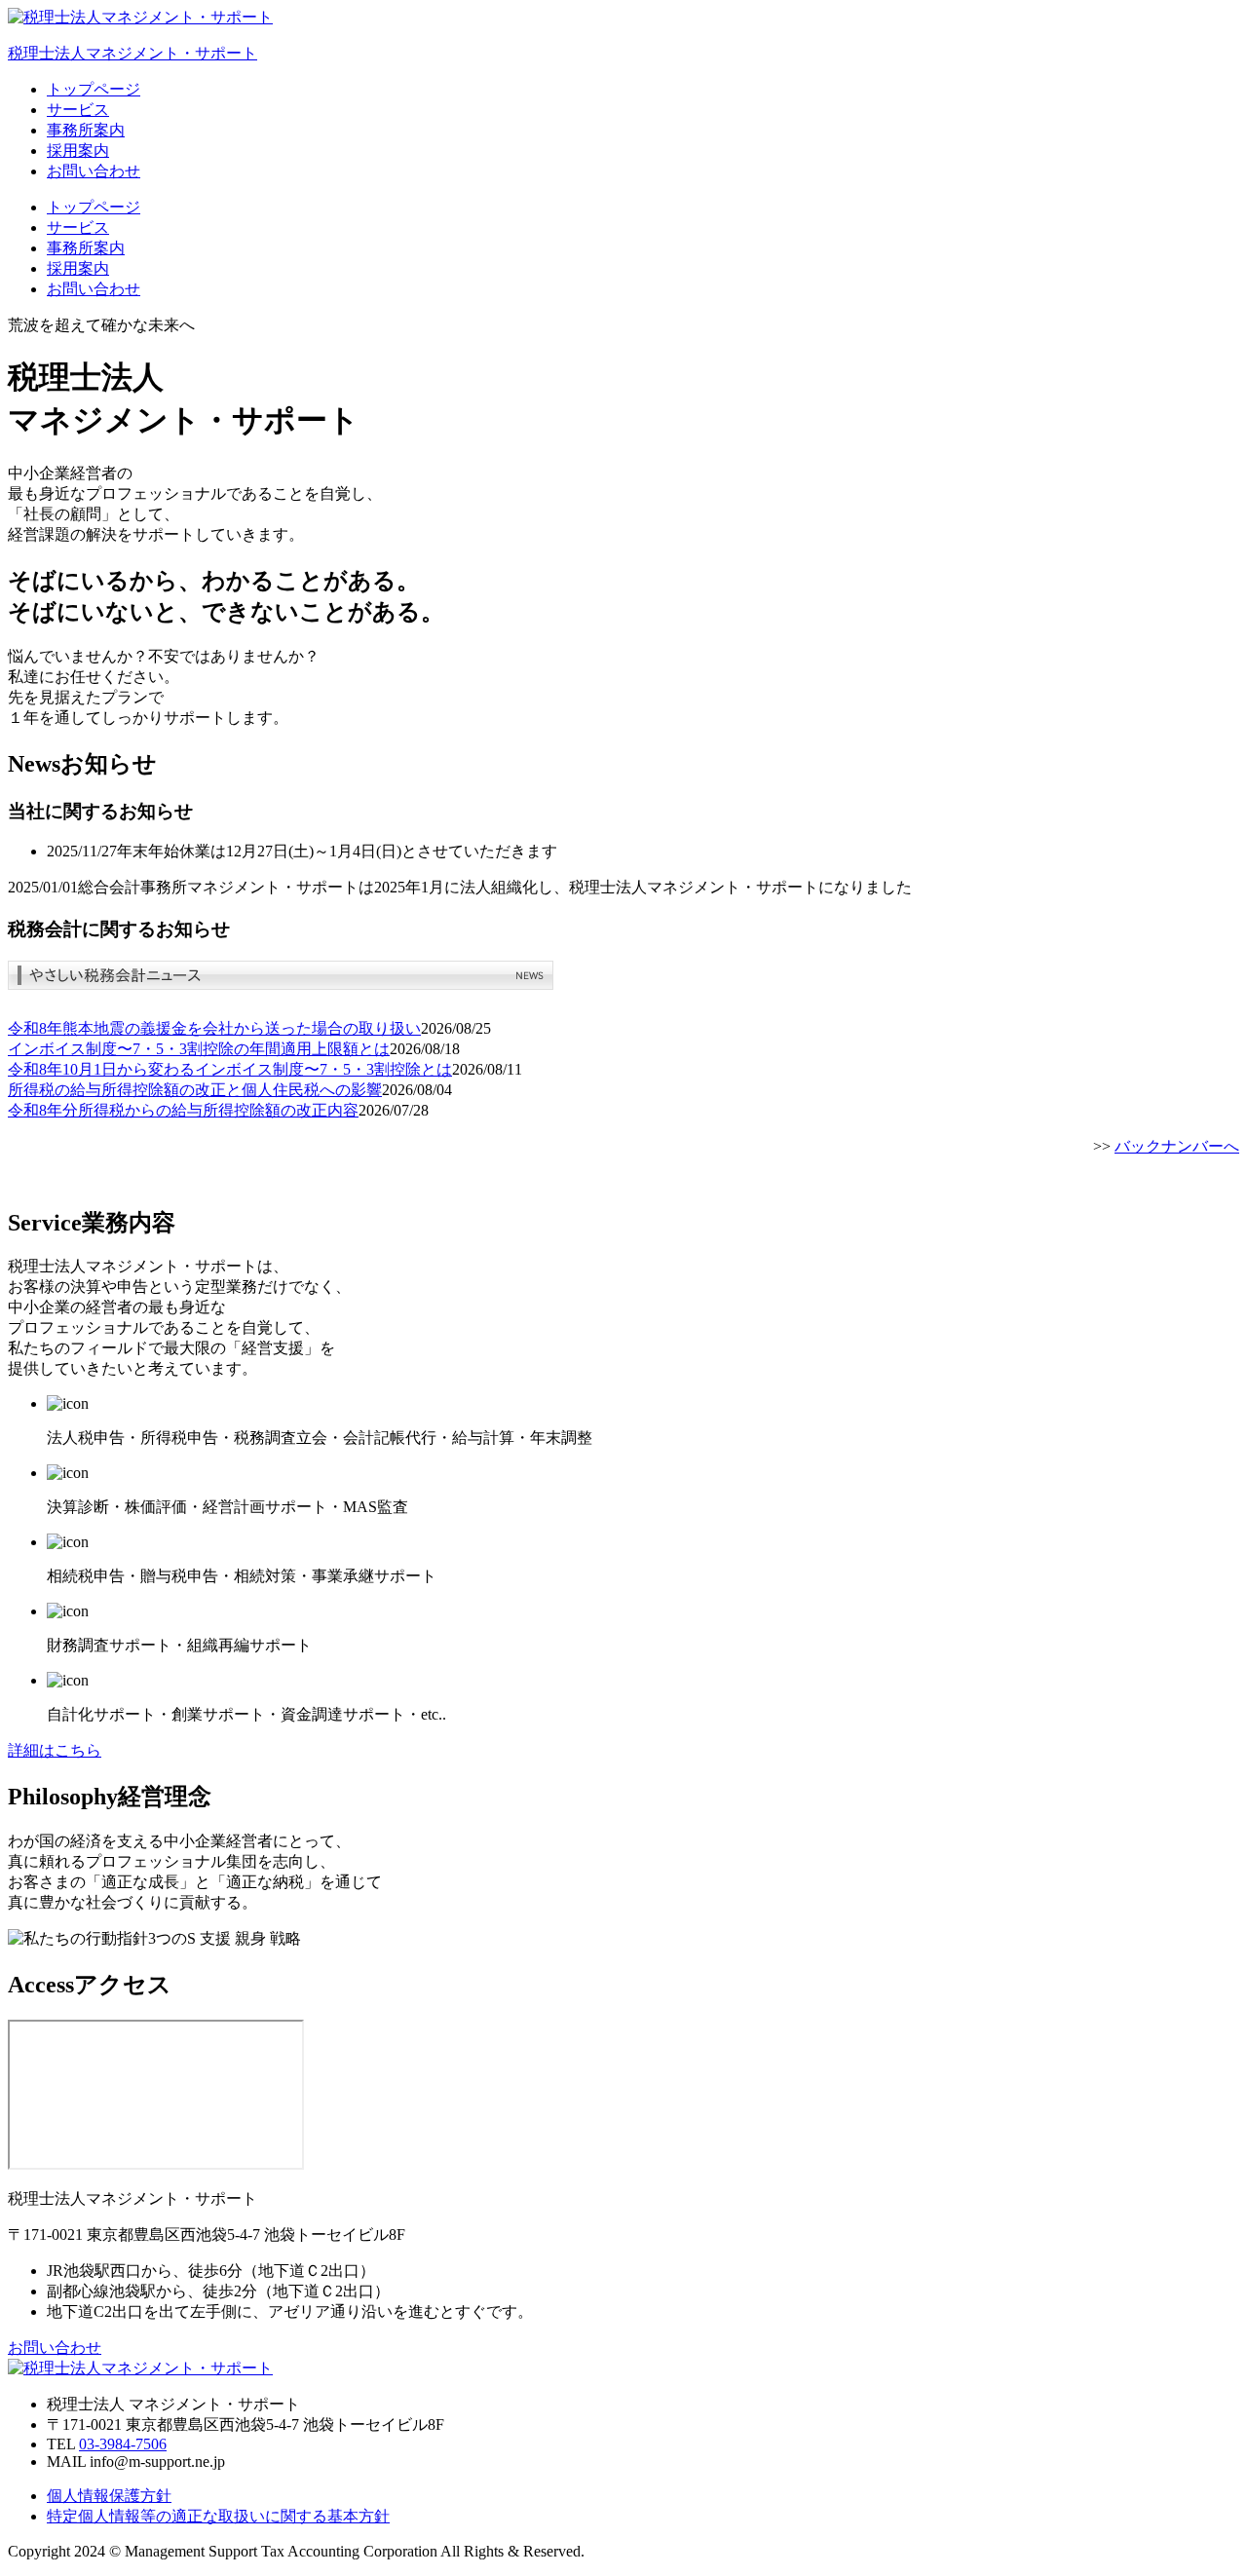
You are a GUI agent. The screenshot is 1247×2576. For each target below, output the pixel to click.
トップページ (94, 89)
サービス (78, 110)
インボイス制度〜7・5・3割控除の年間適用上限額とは (199, 1049)
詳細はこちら (55, 1750)
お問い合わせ (94, 171)
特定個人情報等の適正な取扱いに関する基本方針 (218, 2516)
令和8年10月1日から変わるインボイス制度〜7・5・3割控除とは (230, 1069)
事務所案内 (86, 130)
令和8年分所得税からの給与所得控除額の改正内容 (183, 1110)
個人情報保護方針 (109, 2496)
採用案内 (78, 151)
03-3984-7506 (123, 2444)
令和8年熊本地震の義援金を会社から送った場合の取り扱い (214, 1028)
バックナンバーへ (1177, 1146)
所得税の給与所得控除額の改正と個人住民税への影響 (195, 1090)
